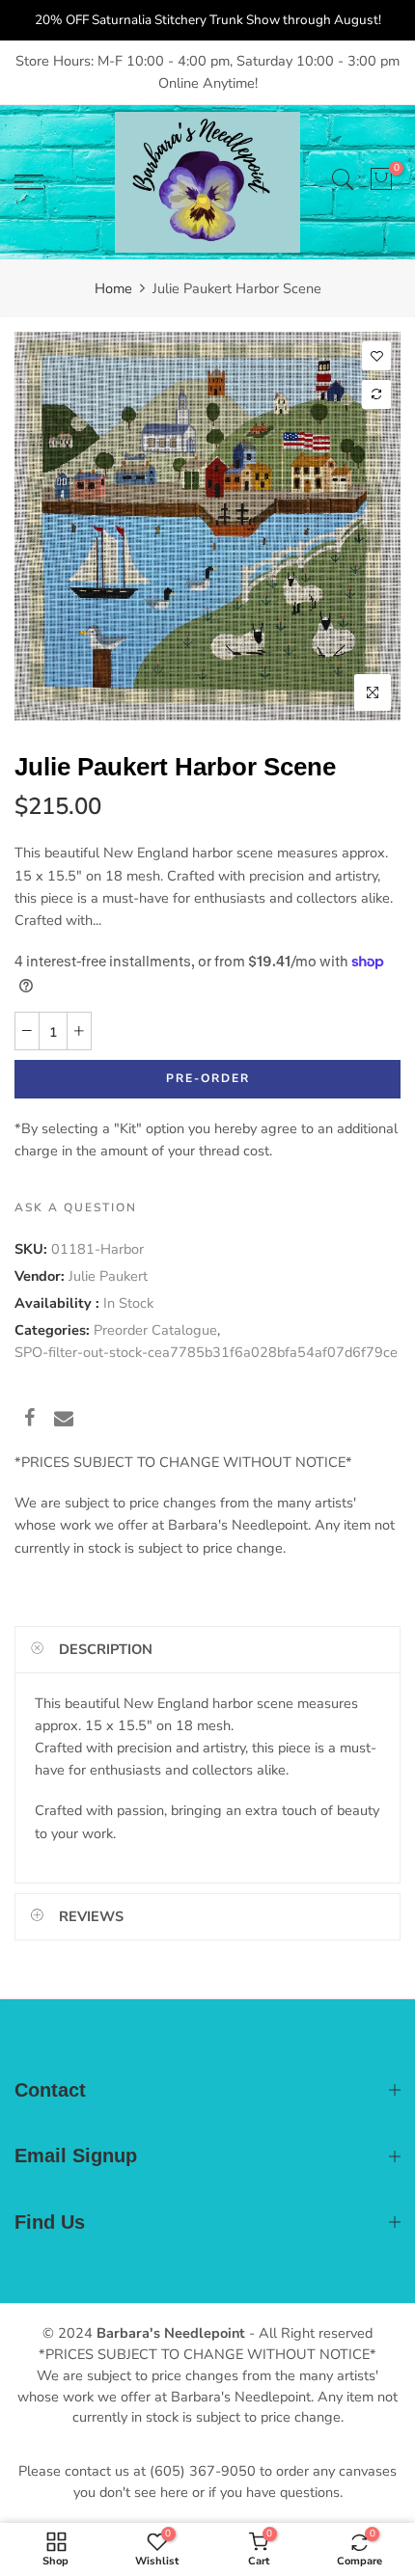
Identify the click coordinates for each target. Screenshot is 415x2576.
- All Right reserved (309, 2333)
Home (113, 288)
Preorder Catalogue (155, 1330)
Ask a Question (76, 1207)
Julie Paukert (108, 1276)
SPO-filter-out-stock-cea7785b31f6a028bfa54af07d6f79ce (206, 1352)
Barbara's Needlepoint (171, 2333)
